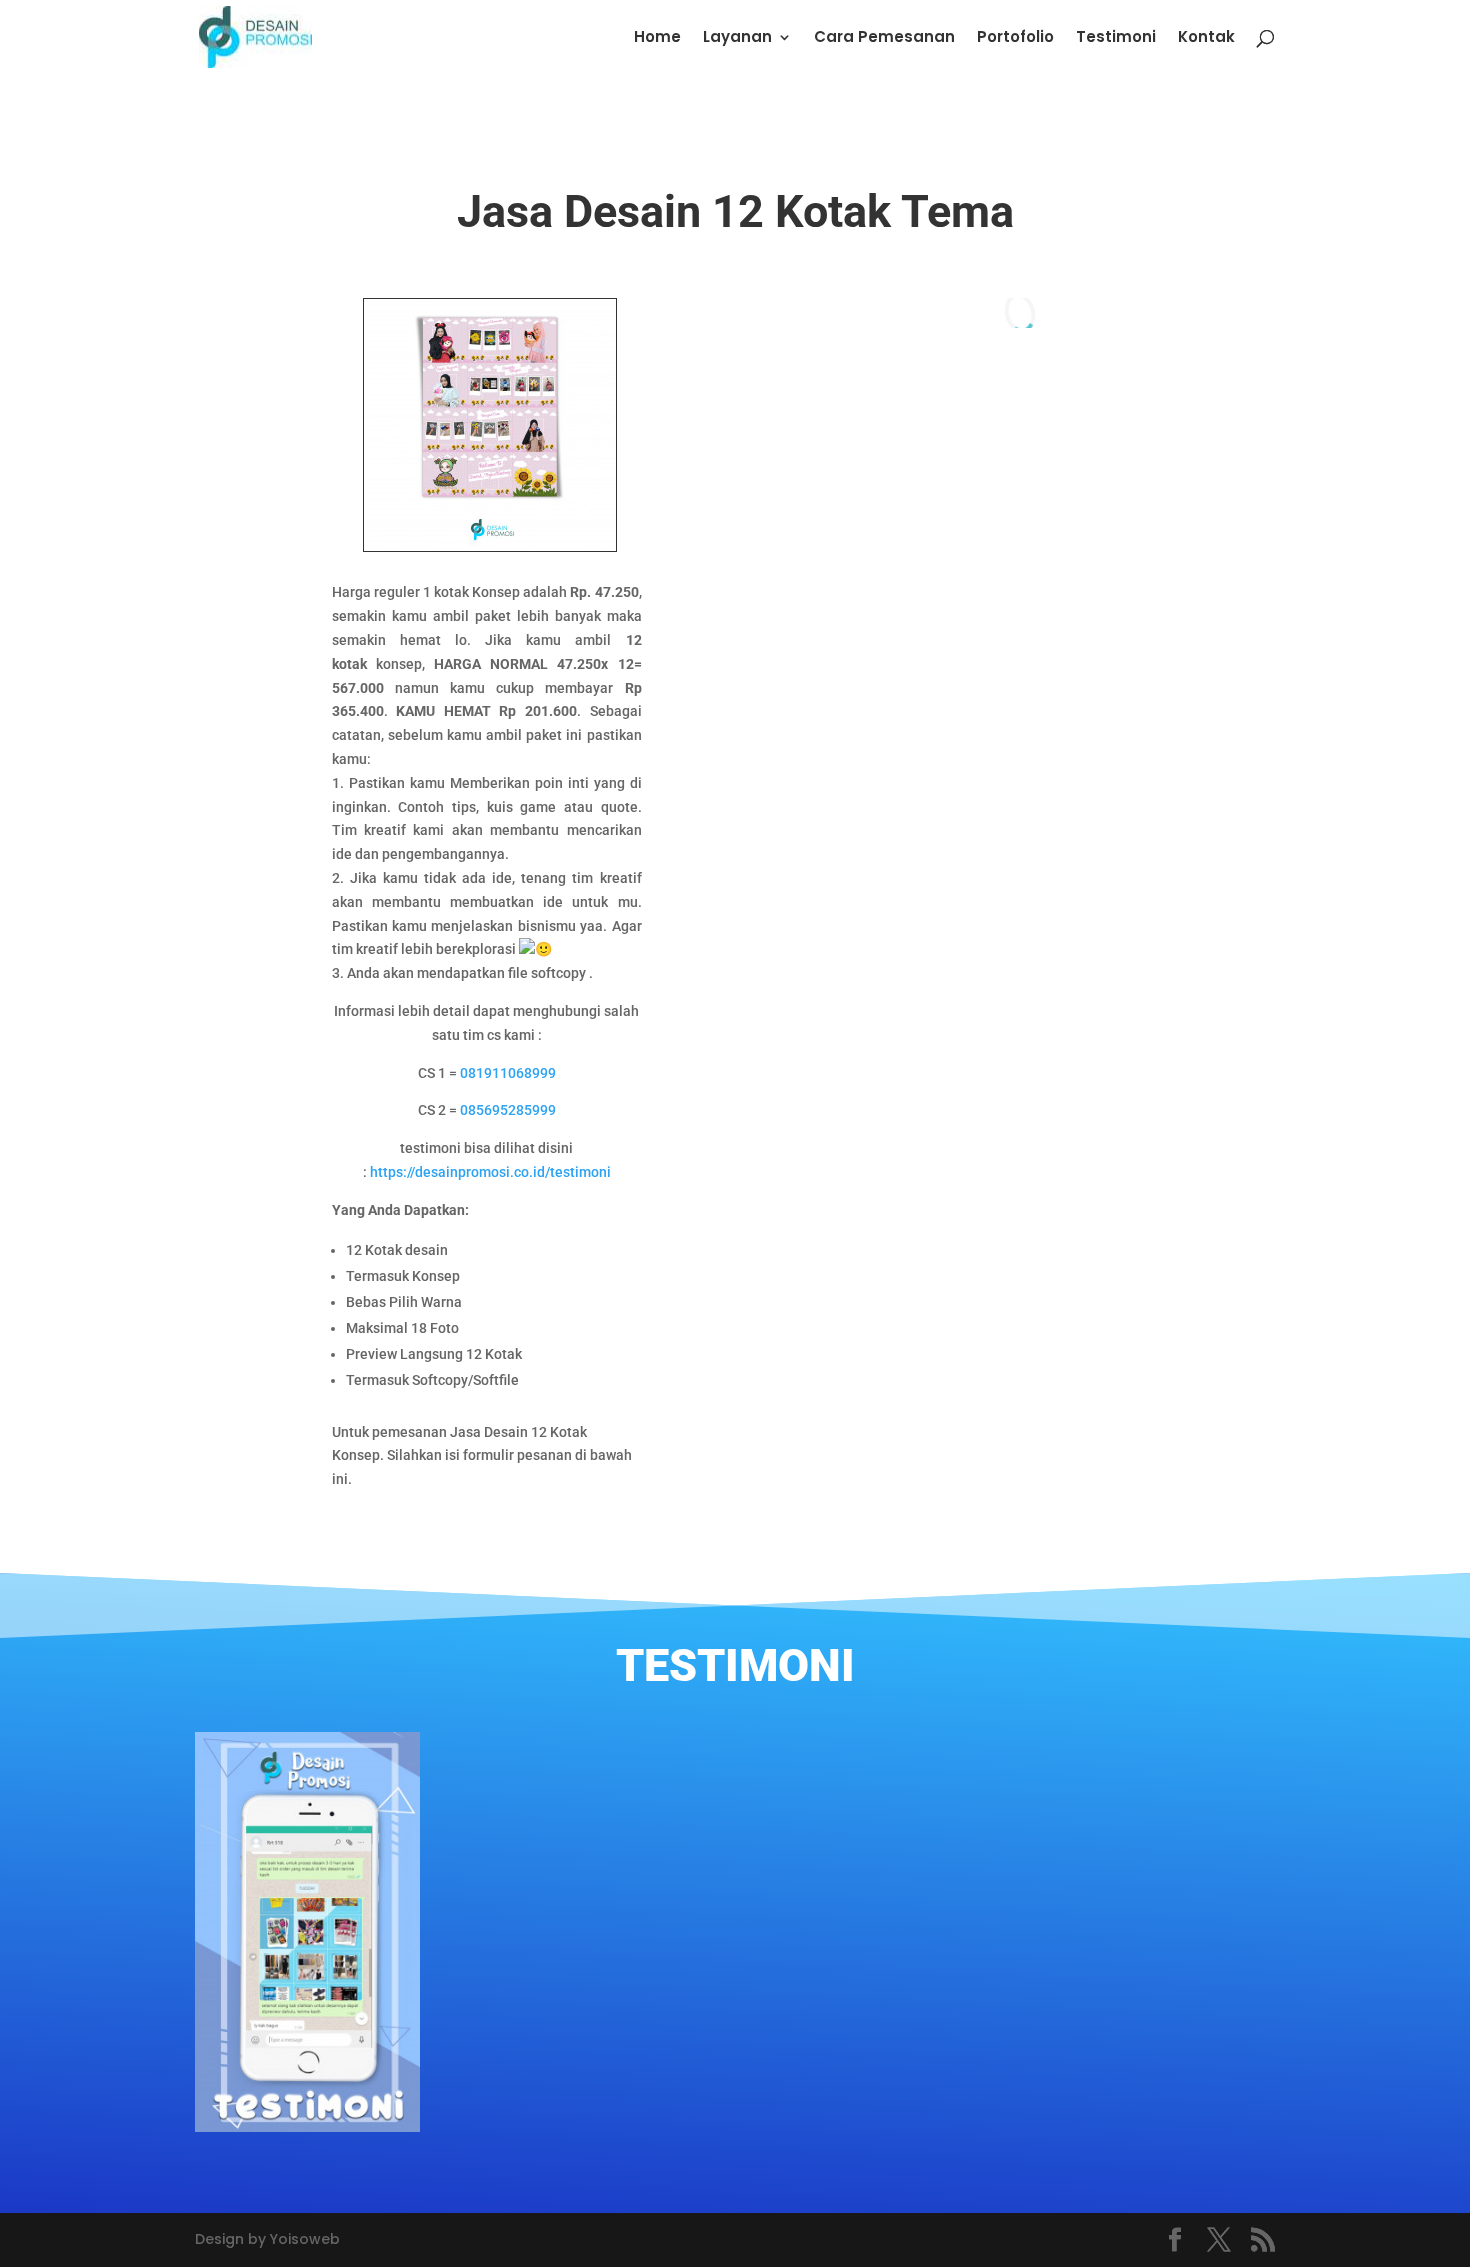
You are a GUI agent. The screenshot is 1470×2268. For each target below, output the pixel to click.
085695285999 (508, 1110)
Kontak (1206, 38)
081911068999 (508, 1073)
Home (657, 38)
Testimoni (1116, 38)
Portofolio (1015, 38)
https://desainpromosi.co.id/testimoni (490, 1172)
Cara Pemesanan (884, 38)
